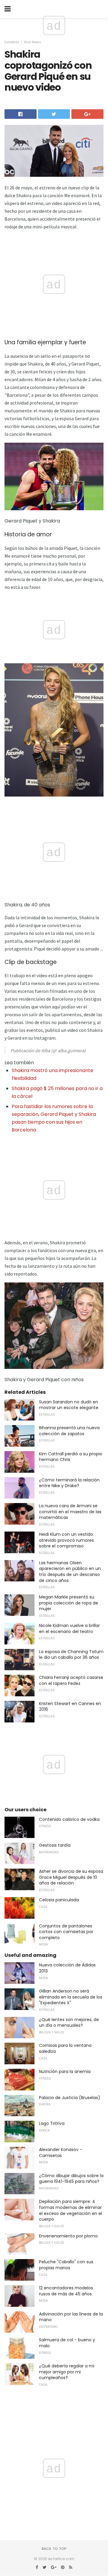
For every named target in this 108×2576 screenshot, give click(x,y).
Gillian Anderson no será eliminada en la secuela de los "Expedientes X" (71, 1997)
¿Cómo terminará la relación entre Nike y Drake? (69, 1483)
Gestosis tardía (55, 1845)
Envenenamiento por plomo (68, 2236)
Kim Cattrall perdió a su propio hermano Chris (71, 1457)
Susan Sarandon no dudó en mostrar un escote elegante (69, 1405)
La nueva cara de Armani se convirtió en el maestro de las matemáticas (70, 1512)
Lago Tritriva (52, 2123)
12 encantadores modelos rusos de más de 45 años (66, 2291)
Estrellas (12, 42)
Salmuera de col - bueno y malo (67, 2343)
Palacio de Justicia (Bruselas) (70, 2098)
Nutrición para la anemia (65, 2071)
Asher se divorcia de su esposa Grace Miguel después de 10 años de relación (71, 1877)
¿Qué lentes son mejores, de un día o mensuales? (69, 2023)
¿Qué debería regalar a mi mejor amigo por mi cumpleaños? (67, 2372)
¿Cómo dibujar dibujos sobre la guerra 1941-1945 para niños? (71, 2179)
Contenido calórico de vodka (69, 1819)
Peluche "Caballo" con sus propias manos (66, 2265)
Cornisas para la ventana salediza (65, 2048)
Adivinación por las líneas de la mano (71, 2317)
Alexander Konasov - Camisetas (61, 2153)
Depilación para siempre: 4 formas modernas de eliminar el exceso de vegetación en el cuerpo (70, 2210)
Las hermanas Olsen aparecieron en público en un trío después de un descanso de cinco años (70, 1572)
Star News (33, 42)
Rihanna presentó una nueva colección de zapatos (69, 1431)
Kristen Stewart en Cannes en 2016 (70, 1707)
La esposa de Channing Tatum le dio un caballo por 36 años (71, 1655)
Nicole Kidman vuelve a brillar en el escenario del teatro (69, 1628)
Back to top (54, 2549)
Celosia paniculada (59, 1900)
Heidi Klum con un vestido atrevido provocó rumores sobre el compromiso (66, 1540)
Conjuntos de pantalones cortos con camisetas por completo (66, 1932)
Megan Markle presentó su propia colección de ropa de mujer (69, 1603)
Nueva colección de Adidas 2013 (67, 1968)
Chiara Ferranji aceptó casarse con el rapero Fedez (71, 1680)
